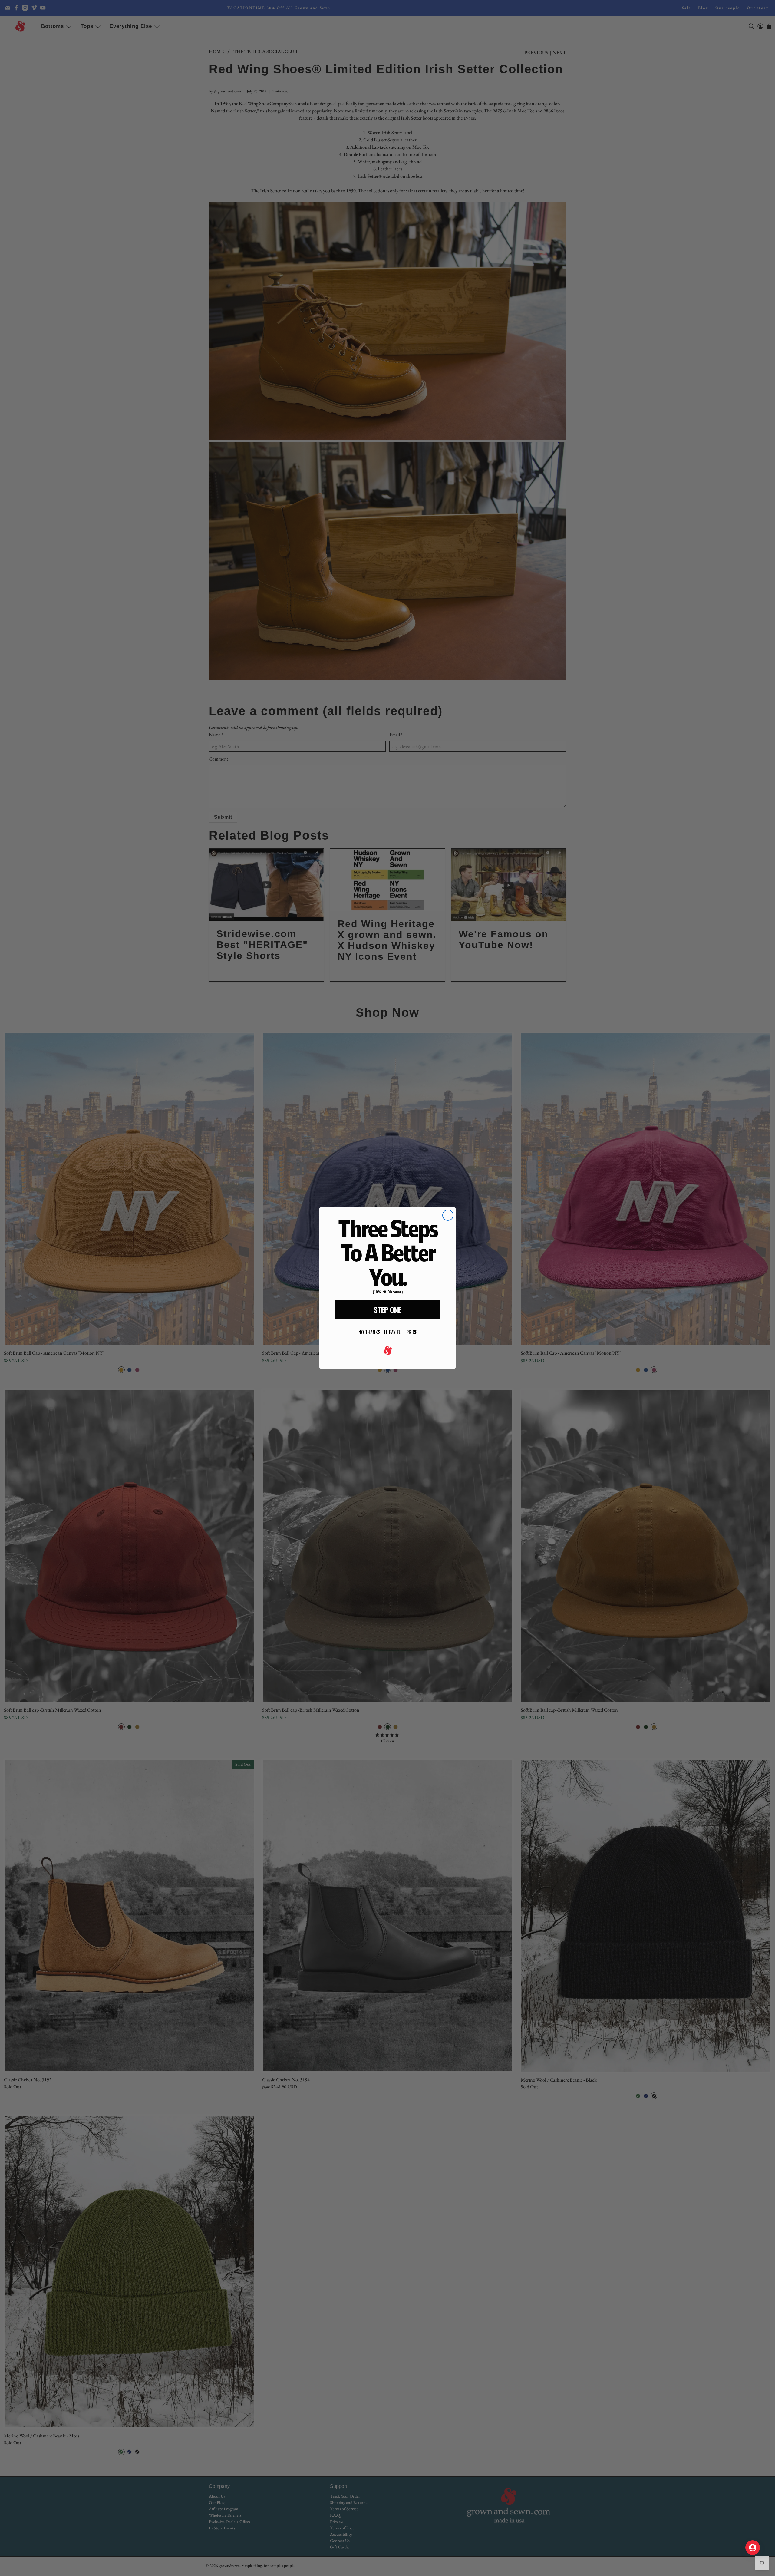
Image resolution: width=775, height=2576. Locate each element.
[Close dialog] (448, 1215)
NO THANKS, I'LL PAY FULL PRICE (388, 1332)
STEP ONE (387, 1309)
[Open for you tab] (753, 2548)
